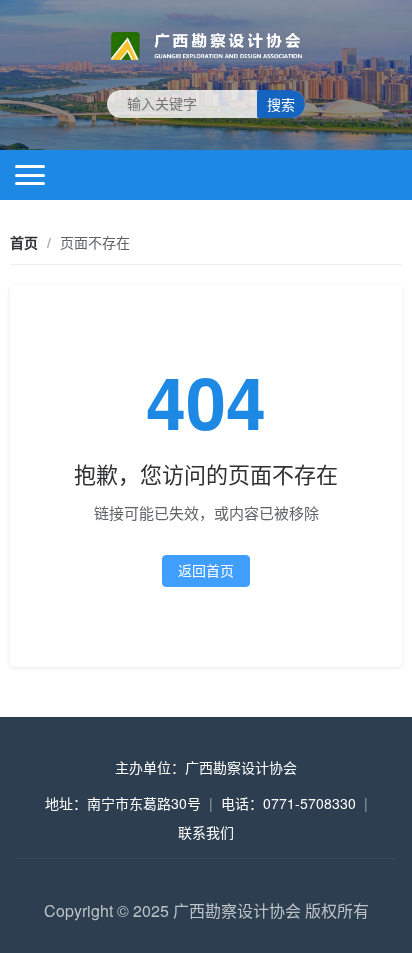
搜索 (281, 105)
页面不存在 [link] (95, 242)
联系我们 (206, 832)
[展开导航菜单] (30, 175)
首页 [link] (24, 242)
